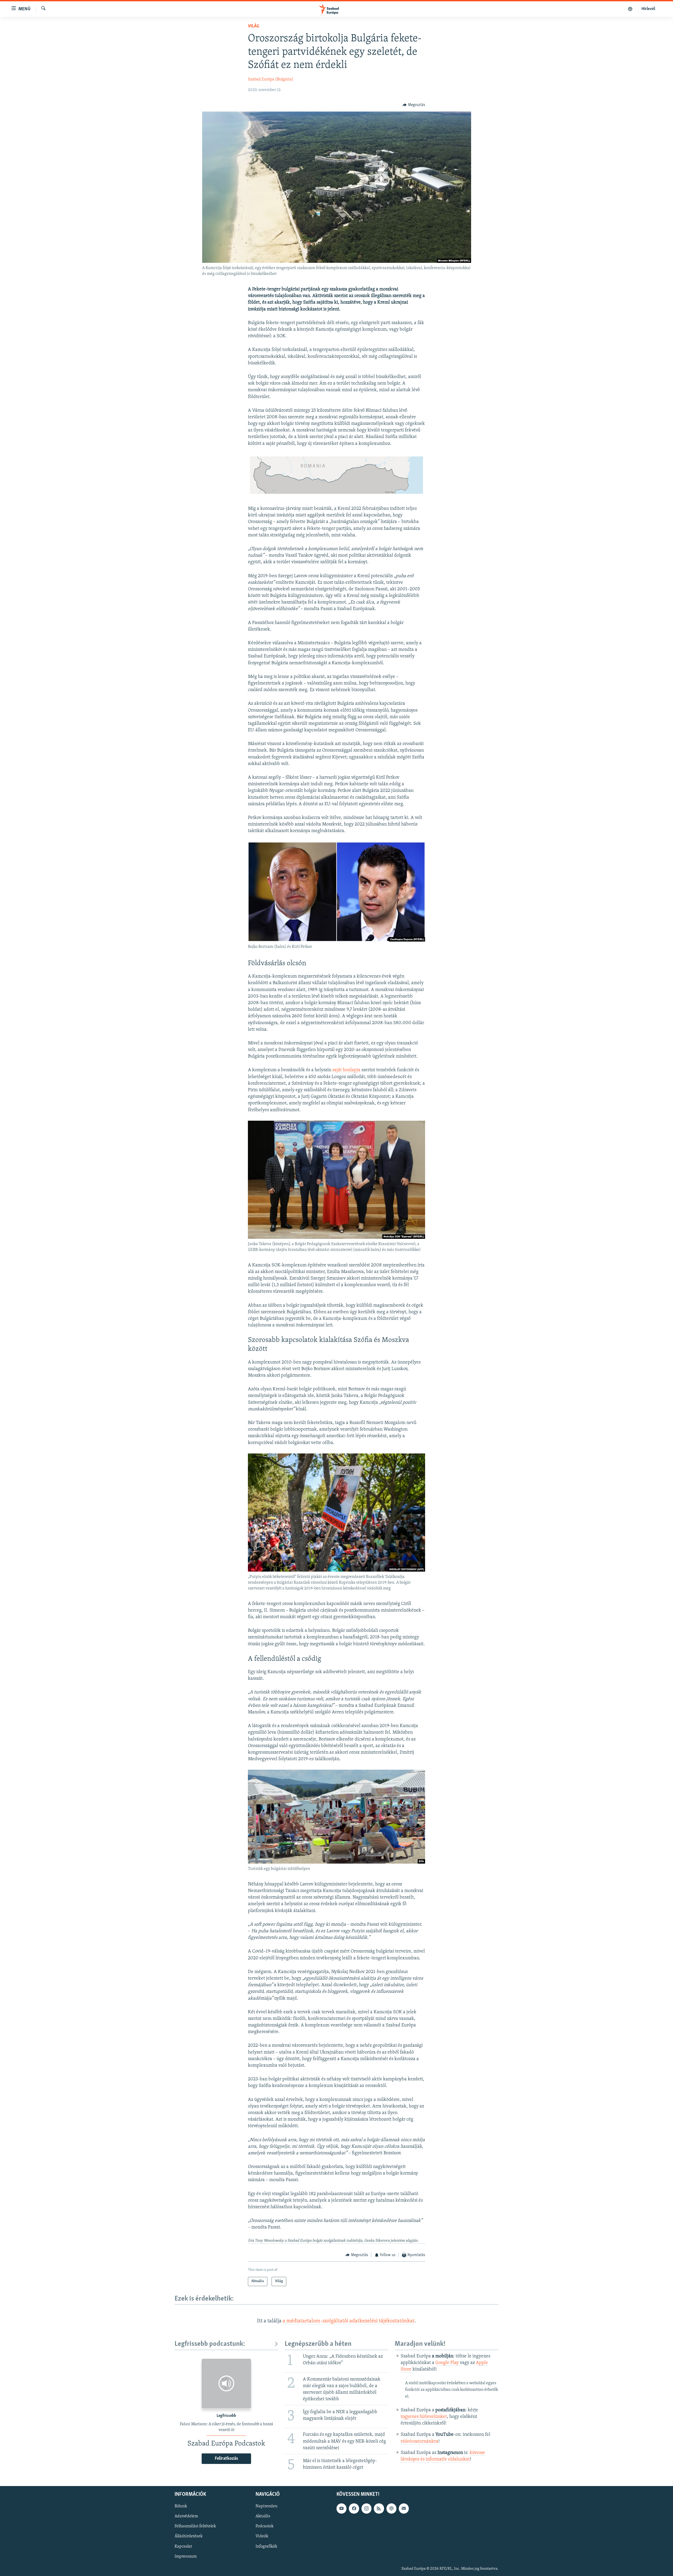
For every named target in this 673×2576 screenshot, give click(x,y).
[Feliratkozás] (404, 2508)
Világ (254, 26)
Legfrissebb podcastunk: (210, 2344)
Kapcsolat (183, 2546)
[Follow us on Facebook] (354, 2508)
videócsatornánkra (419, 2442)
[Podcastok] (630, 9)
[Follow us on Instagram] (366, 2508)
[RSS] (379, 2508)
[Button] (414, 105)
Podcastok (264, 2526)
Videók (262, 2536)
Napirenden (266, 2506)
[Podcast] (391, 2508)
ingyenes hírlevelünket (424, 2417)
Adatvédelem (186, 2516)
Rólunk (181, 2506)
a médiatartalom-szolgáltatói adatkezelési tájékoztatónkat (349, 2321)
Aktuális (263, 2516)
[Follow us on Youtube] (341, 2508)
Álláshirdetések (188, 2536)
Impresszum (186, 2556)
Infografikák (266, 2546)
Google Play (447, 2363)
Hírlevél (648, 9)
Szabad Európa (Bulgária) (271, 79)
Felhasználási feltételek (195, 2526)
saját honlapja (346, 1070)
